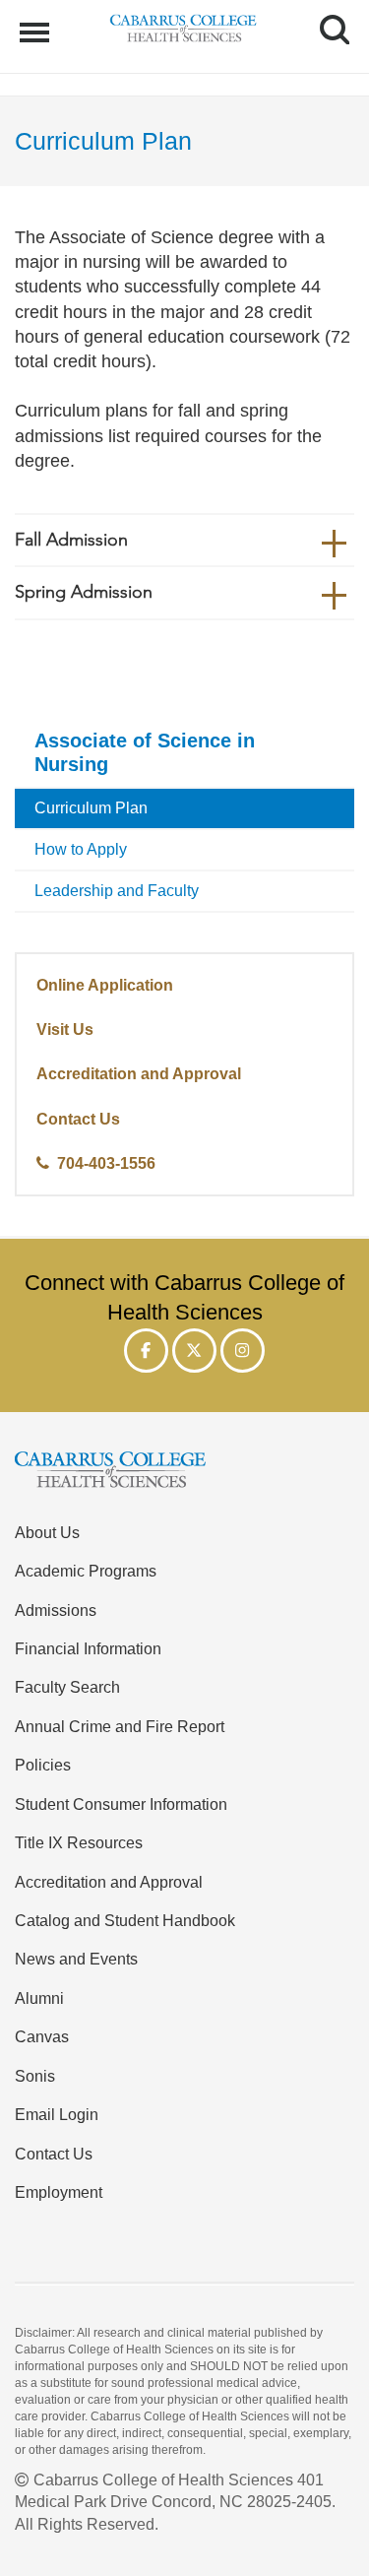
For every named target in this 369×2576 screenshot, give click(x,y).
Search (327, 12)
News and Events (76, 1959)
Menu (37, 22)
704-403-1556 (106, 1163)
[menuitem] (184, 754)
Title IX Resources (79, 1842)
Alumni (39, 1998)
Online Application (105, 985)
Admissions (56, 1610)
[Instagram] (243, 1351)
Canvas (42, 2036)
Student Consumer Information (121, 1804)
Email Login (57, 2114)
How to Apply (81, 849)
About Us (47, 1532)
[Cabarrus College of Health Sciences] (184, 1473)
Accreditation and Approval (139, 1073)
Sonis (35, 2076)
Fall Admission (71, 540)
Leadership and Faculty (117, 891)
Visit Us (65, 1029)
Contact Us (78, 1119)
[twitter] (194, 1351)
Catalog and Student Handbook (125, 1920)
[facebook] (146, 1351)
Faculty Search (67, 1687)
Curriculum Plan (91, 808)
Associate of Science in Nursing (145, 752)
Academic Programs (86, 1571)
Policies (43, 1765)
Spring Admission (84, 592)
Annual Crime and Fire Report (120, 1726)
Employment (59, 2192)
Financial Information (88, 1648)
